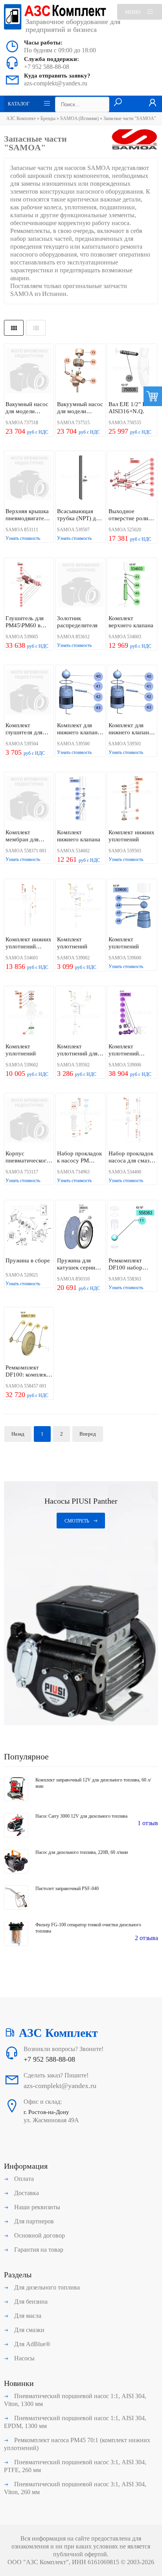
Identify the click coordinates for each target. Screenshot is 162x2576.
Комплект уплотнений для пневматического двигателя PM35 (79, 1050)
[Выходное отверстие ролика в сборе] (132, 478)
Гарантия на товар (38, 2250)
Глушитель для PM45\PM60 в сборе (25, 622)
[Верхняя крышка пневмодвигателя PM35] (29, 478)
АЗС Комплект (21, 118)
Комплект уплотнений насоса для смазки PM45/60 (132, 1050)
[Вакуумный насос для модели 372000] (80, 371)
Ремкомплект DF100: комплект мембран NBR (27, 1371)
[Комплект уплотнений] (80, 906)
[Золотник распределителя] (80, 585)
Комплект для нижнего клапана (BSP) (79, 729)
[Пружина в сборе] (29, 1228)
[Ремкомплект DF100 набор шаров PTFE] (132, 1228)
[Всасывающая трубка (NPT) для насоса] (80, 478)
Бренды (48, 118)
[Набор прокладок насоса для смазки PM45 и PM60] (132, 1121)
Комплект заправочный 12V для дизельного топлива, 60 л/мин (93, 1783)
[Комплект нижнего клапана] (80, 799)
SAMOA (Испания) (80, 118)
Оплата (23, 2179)
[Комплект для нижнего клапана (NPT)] (132, 692)
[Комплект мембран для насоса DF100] (29, 799)
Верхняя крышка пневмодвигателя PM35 (28, 515)
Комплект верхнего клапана (131, 622)
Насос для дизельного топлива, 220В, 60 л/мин (82, 1852)
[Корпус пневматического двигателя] (29, 1121)
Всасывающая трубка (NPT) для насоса (79, 515)
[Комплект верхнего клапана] (132, 585)
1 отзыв (148, 1823)
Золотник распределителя (77, 622)
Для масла (27, 2316)
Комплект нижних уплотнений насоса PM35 (29, 943)
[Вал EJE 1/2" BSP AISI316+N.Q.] (132, 371)
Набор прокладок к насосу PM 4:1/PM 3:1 (79, 1157)
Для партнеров (33, 2221)
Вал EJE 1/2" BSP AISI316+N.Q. (130, 408)
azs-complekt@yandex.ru (56, 83)
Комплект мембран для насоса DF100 (23, 836)
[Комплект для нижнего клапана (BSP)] (80, 692)
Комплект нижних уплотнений (132, 836)
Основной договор (39, 2235)
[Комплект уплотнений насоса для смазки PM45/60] (132, 1014)
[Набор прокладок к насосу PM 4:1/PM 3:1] (80, 1121)
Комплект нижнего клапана (79, 836)
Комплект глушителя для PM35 (24, 729)
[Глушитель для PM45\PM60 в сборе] (29, 585)
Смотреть (77, 1521)
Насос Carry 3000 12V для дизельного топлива (81, 1816)
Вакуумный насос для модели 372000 (80, 408)
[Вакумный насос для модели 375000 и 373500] (29, 371)
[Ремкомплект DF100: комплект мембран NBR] (29, 1335)
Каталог (19, 104)
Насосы (24, 2358)
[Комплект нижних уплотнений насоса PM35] (29, 906)
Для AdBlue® (31, 2344)
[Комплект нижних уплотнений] (132, 799)
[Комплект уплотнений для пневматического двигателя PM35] (80, 1014)
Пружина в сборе (28, 1260)
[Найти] (118, 103)
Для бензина (30, 2302)
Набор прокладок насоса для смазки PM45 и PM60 (132, 1157)
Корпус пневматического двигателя (28, 1157)
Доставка (26, 2193)
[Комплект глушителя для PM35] (29, 692)
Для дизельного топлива (46, 2287)
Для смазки (29, 2330)
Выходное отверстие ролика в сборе (131, 515)
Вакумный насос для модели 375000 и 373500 (28, 408)
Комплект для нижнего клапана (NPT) (130, 729)
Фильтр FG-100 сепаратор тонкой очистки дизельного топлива (88, 1928)
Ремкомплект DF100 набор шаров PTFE (125, 1264)
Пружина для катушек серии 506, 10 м (76, 1264)
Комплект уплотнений (72, 943)
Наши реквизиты (36, 2207)
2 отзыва (146, 1938)
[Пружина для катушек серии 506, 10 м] (80, 1228)
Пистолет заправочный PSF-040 (67, 1889)
